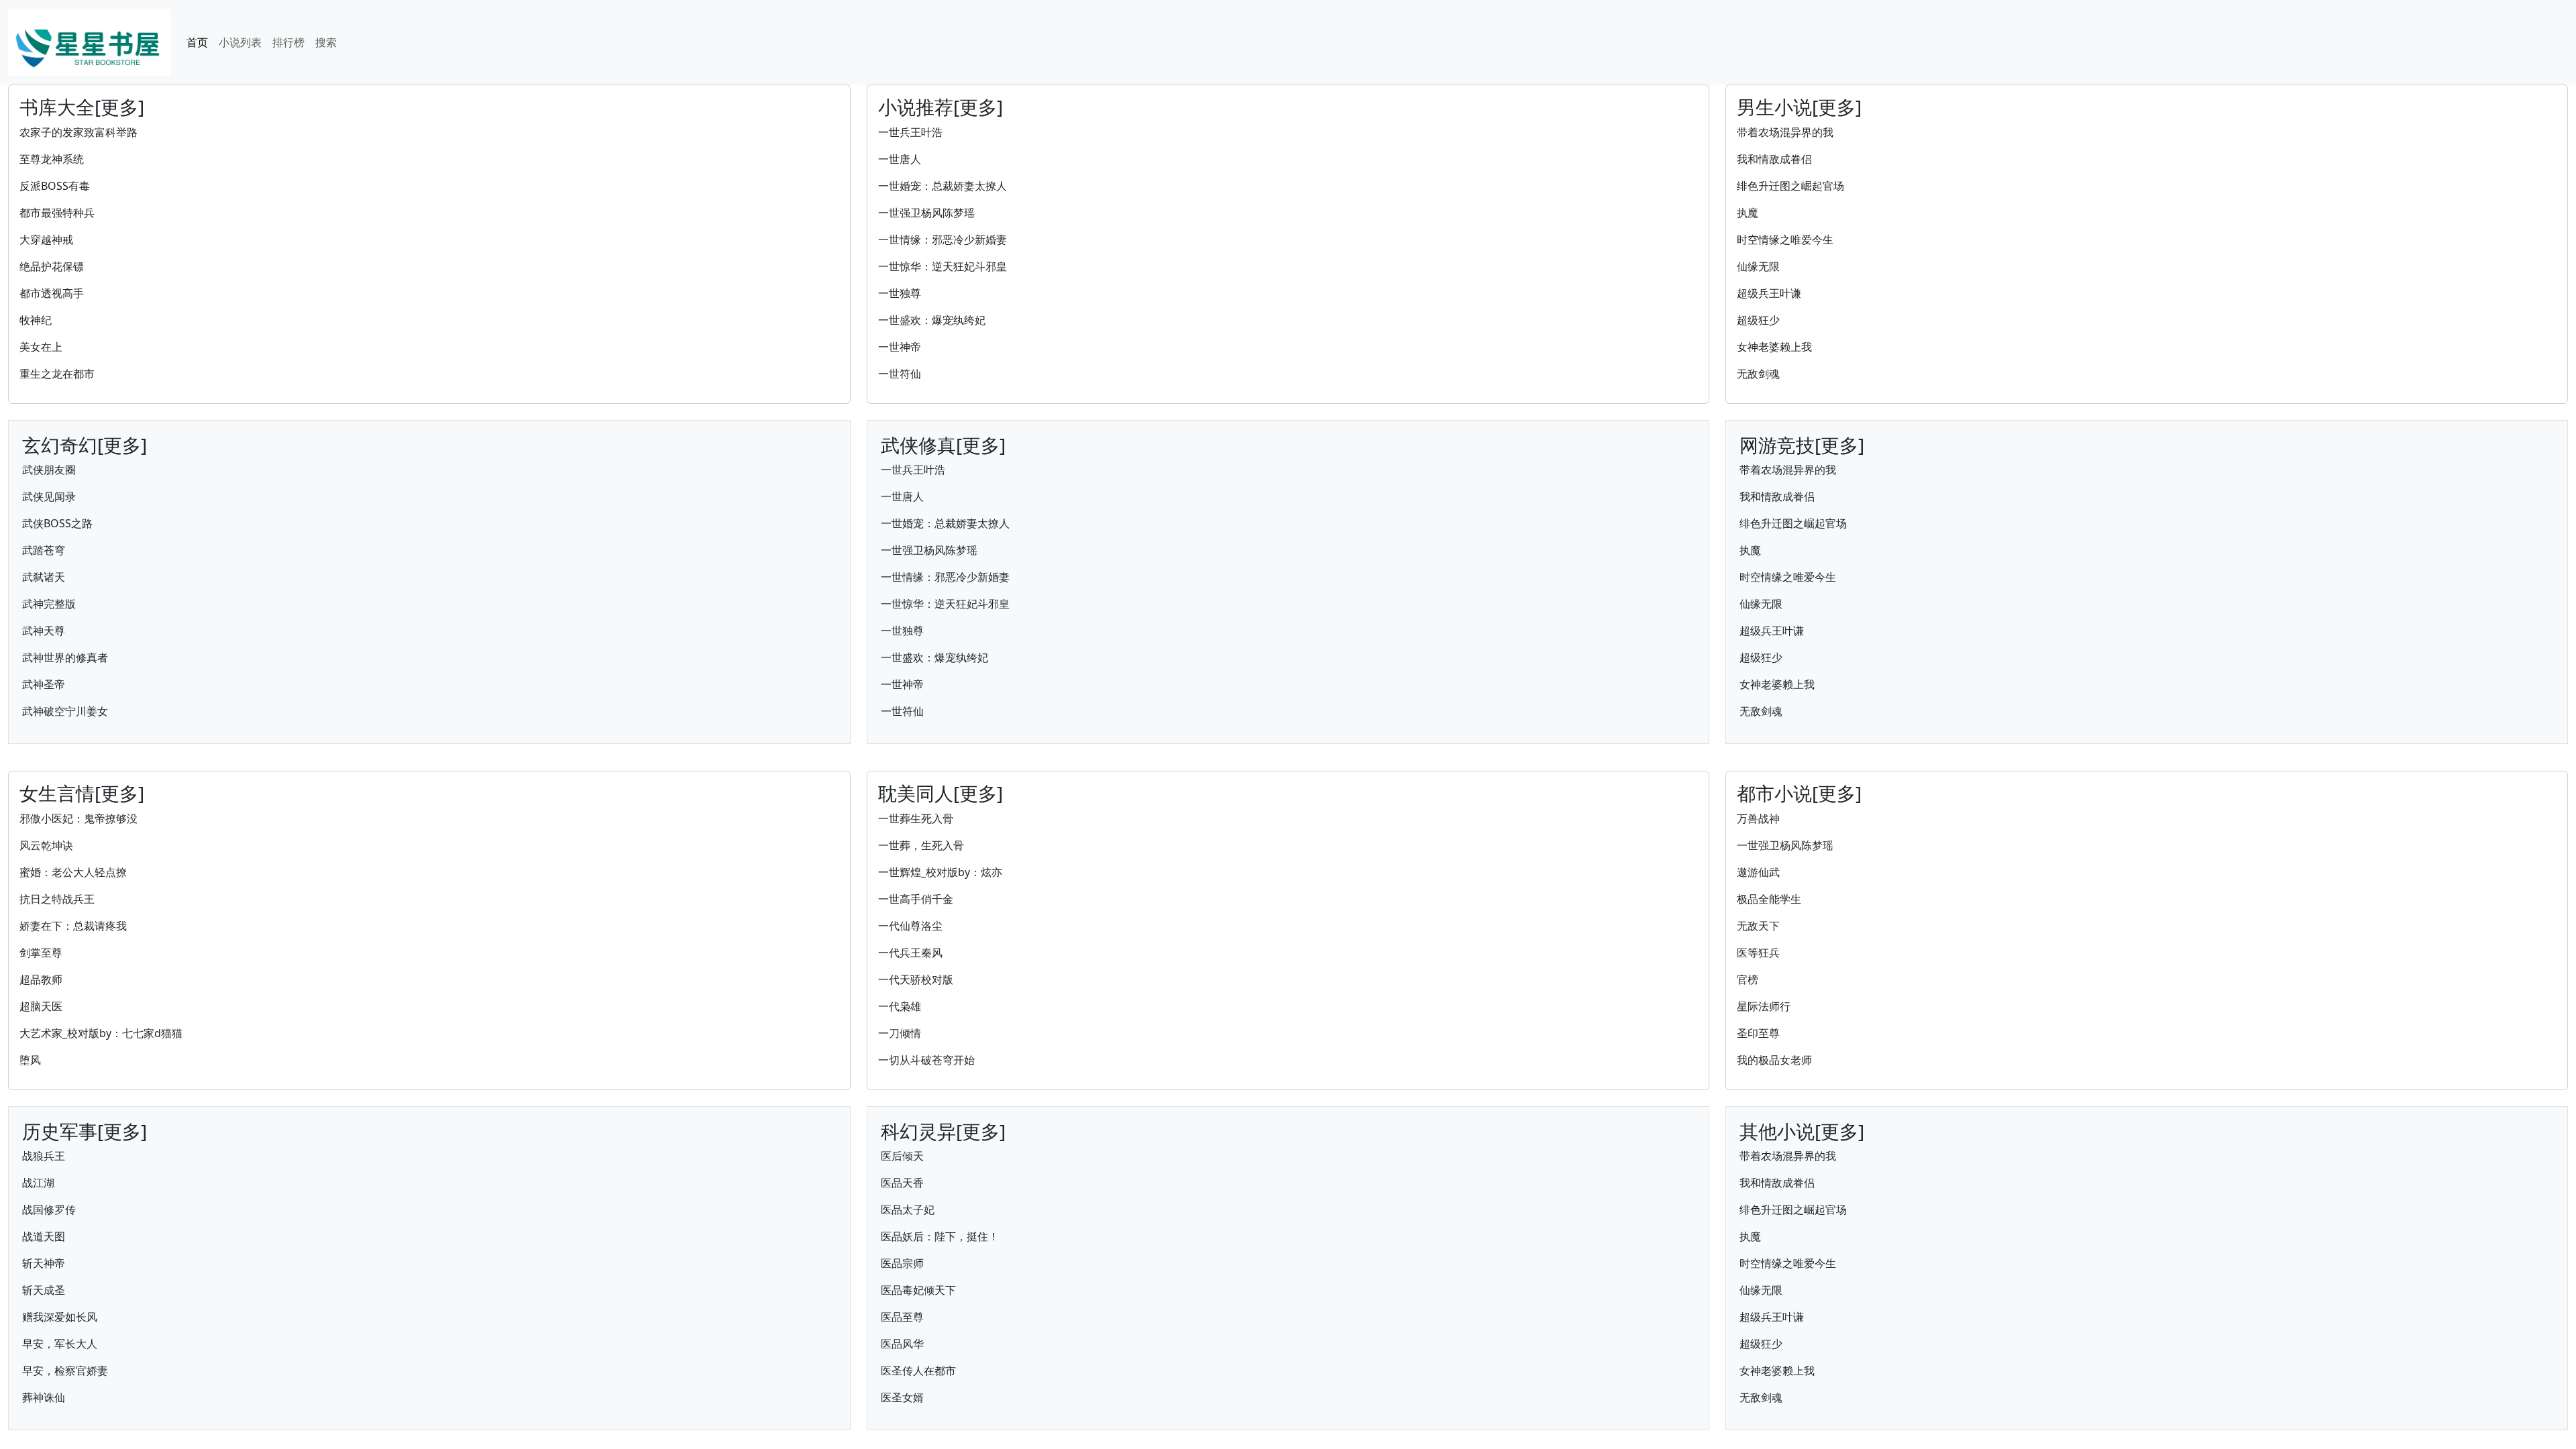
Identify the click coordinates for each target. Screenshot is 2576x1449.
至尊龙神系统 (52, 159)
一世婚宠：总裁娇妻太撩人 (943, 186)
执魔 (1748, 213)
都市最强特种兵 (57, 213)
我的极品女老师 (1774, 1060)
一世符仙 (900, 374)
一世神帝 (900, 347)
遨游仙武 (1758, 872)
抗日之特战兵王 (57, 899)
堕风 (30, 1060)
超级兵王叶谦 (1769, 293)
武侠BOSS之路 (57, 523)
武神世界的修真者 (65, 657)
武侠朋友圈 (49, 470)
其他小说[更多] (1802, 1131)
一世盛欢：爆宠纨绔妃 (932, 320)
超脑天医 (41, 1006)
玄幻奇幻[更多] (85, 445)
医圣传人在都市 (918, 1371)
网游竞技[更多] (1802, 445)
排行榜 (288, 42)
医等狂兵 (1758, 953)
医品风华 (902, 1344)
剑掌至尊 (41, 953)
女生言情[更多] (82, 793)
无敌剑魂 (1758, 374)
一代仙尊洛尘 (910, 926)
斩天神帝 (44, 1263)
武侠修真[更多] (943, 445)
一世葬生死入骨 (916, 818)
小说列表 (240, 42)
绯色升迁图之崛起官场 (1790, 186)
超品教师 (41, 979)
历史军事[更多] (85, 1131)
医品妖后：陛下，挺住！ (940, 1236)
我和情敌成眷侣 (1774, 159)
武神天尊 (44, 631)
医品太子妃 (908, 1210)
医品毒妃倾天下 (918, 1290)
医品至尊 (902, 1317)
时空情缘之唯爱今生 (1785, 239)
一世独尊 (900, 293)
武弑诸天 (44, 577)
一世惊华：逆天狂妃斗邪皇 (943, 266)
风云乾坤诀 (46, 845)
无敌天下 (1758, 926)
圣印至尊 (1758, 1033)
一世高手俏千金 (916, 899)
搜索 (326, 42)
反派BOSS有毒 (55, 186)
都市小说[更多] (1799, 793)
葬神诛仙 (44, 1397)
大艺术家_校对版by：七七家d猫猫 (101, 1033)
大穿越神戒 (46, 239)
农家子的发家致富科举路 (78, 132)
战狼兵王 (44, 1156)
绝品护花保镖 (52, 266)
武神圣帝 (44, 684)
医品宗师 (902, 1263)
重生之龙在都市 (57, 374)
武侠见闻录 (49, 496)
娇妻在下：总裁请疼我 (73, 926)
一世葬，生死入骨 (921, 845)
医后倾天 (902, 1156)
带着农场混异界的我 (1785, 132)
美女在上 (41, 347)
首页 (197, 42)
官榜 (1748, 979)
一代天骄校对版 (916, 979)
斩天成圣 (44, 1290)
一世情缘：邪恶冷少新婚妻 (943, 239)
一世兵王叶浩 (910, 132)
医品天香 (902, 1183)
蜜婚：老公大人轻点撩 (73, 872)
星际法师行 (1764, 1006)
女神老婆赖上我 (1774, 347)
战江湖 (38, 1183)
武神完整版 (49, 604)
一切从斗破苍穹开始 (926, 1060)
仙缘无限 (1758, 266)
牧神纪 (36, 320)
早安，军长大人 (60, 1344)
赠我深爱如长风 (60, 1317)
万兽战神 (1758, 818)
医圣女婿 (902, 1397)
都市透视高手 (52, 293)
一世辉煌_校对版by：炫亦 (940, 872)
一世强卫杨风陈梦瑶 (926, 213)
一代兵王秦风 (910, 953)
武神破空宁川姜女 (65, 711)
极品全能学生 (1769, 899)
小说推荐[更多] (941, 107)
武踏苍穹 (44, 550)
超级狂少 (1758, 320)
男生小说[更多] (1799, 107)
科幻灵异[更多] (943, 1131)
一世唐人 (900, 159)
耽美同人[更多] (941, 793)
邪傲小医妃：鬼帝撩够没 (78, 818)
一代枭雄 (900, 1006)
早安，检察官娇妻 (65, 1371)
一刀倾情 (900, 1033)
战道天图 (44, 1236)
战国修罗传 (49, 1210)
